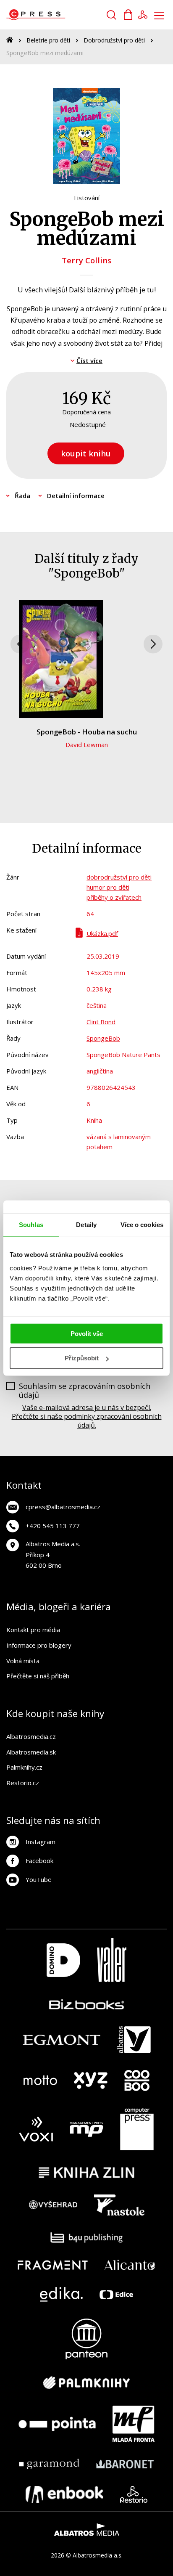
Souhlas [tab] (31, 1225)
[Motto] (40, 2080)
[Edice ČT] (116, 2294)
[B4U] (87, 2238)
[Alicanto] (130, 2265)
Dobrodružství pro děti (114, 40)
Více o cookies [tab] (142, 1225)
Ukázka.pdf (102, 933)
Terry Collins (86, 260)
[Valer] (112, 1960)
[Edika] (61, 2294)
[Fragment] (53, 2265)
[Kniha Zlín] (86, 2172)
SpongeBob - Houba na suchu (87, 732)
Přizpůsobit (82, 1358)
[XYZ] (91, 2080)
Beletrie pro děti (48, 40)
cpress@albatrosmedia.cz (63, 1507)
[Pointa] (57, 2424)
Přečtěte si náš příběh (38, 1676)
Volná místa (23, 1661)
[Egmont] (62, 2040)
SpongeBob (103, 1038)
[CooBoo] (137, 2080)
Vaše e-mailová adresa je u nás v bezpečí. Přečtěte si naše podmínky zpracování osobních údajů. (87, 1416)
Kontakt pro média (33, 1630)
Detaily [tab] (86, 1225)
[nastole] (119, 2205)
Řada (22, 496)
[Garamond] (49, 2464)
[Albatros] (134, 2040)
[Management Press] (86, 2129)
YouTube (39, 1879)
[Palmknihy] (86, 2383)
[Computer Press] (137, 2129)
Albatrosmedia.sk (31, 1752)
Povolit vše (87, 1333)
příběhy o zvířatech (114, 897)
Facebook (39, 1860)
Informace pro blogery (39, 1645)
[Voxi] (36, 2129)
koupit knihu (86, 453)
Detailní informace (76, 496)
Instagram (41, 1842)
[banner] (54, 15)
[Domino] (63, 1960)
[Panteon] (86, 2339)
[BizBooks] (87, 2004)
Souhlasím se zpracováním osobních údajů (85, 1391)
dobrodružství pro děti (119, 877)
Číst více (89, 360)
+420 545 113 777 (53, 1526)
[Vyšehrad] (53, 2205)
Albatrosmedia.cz (31, 1736)
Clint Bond (101, 1022)
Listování (87, 198)
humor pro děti (108, 887)
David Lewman (87, 745)
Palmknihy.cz (24, 1767)
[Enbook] (64, 2494)
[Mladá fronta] (134, 2424)
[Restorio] (134, 2494)
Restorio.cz (23, 1783)
